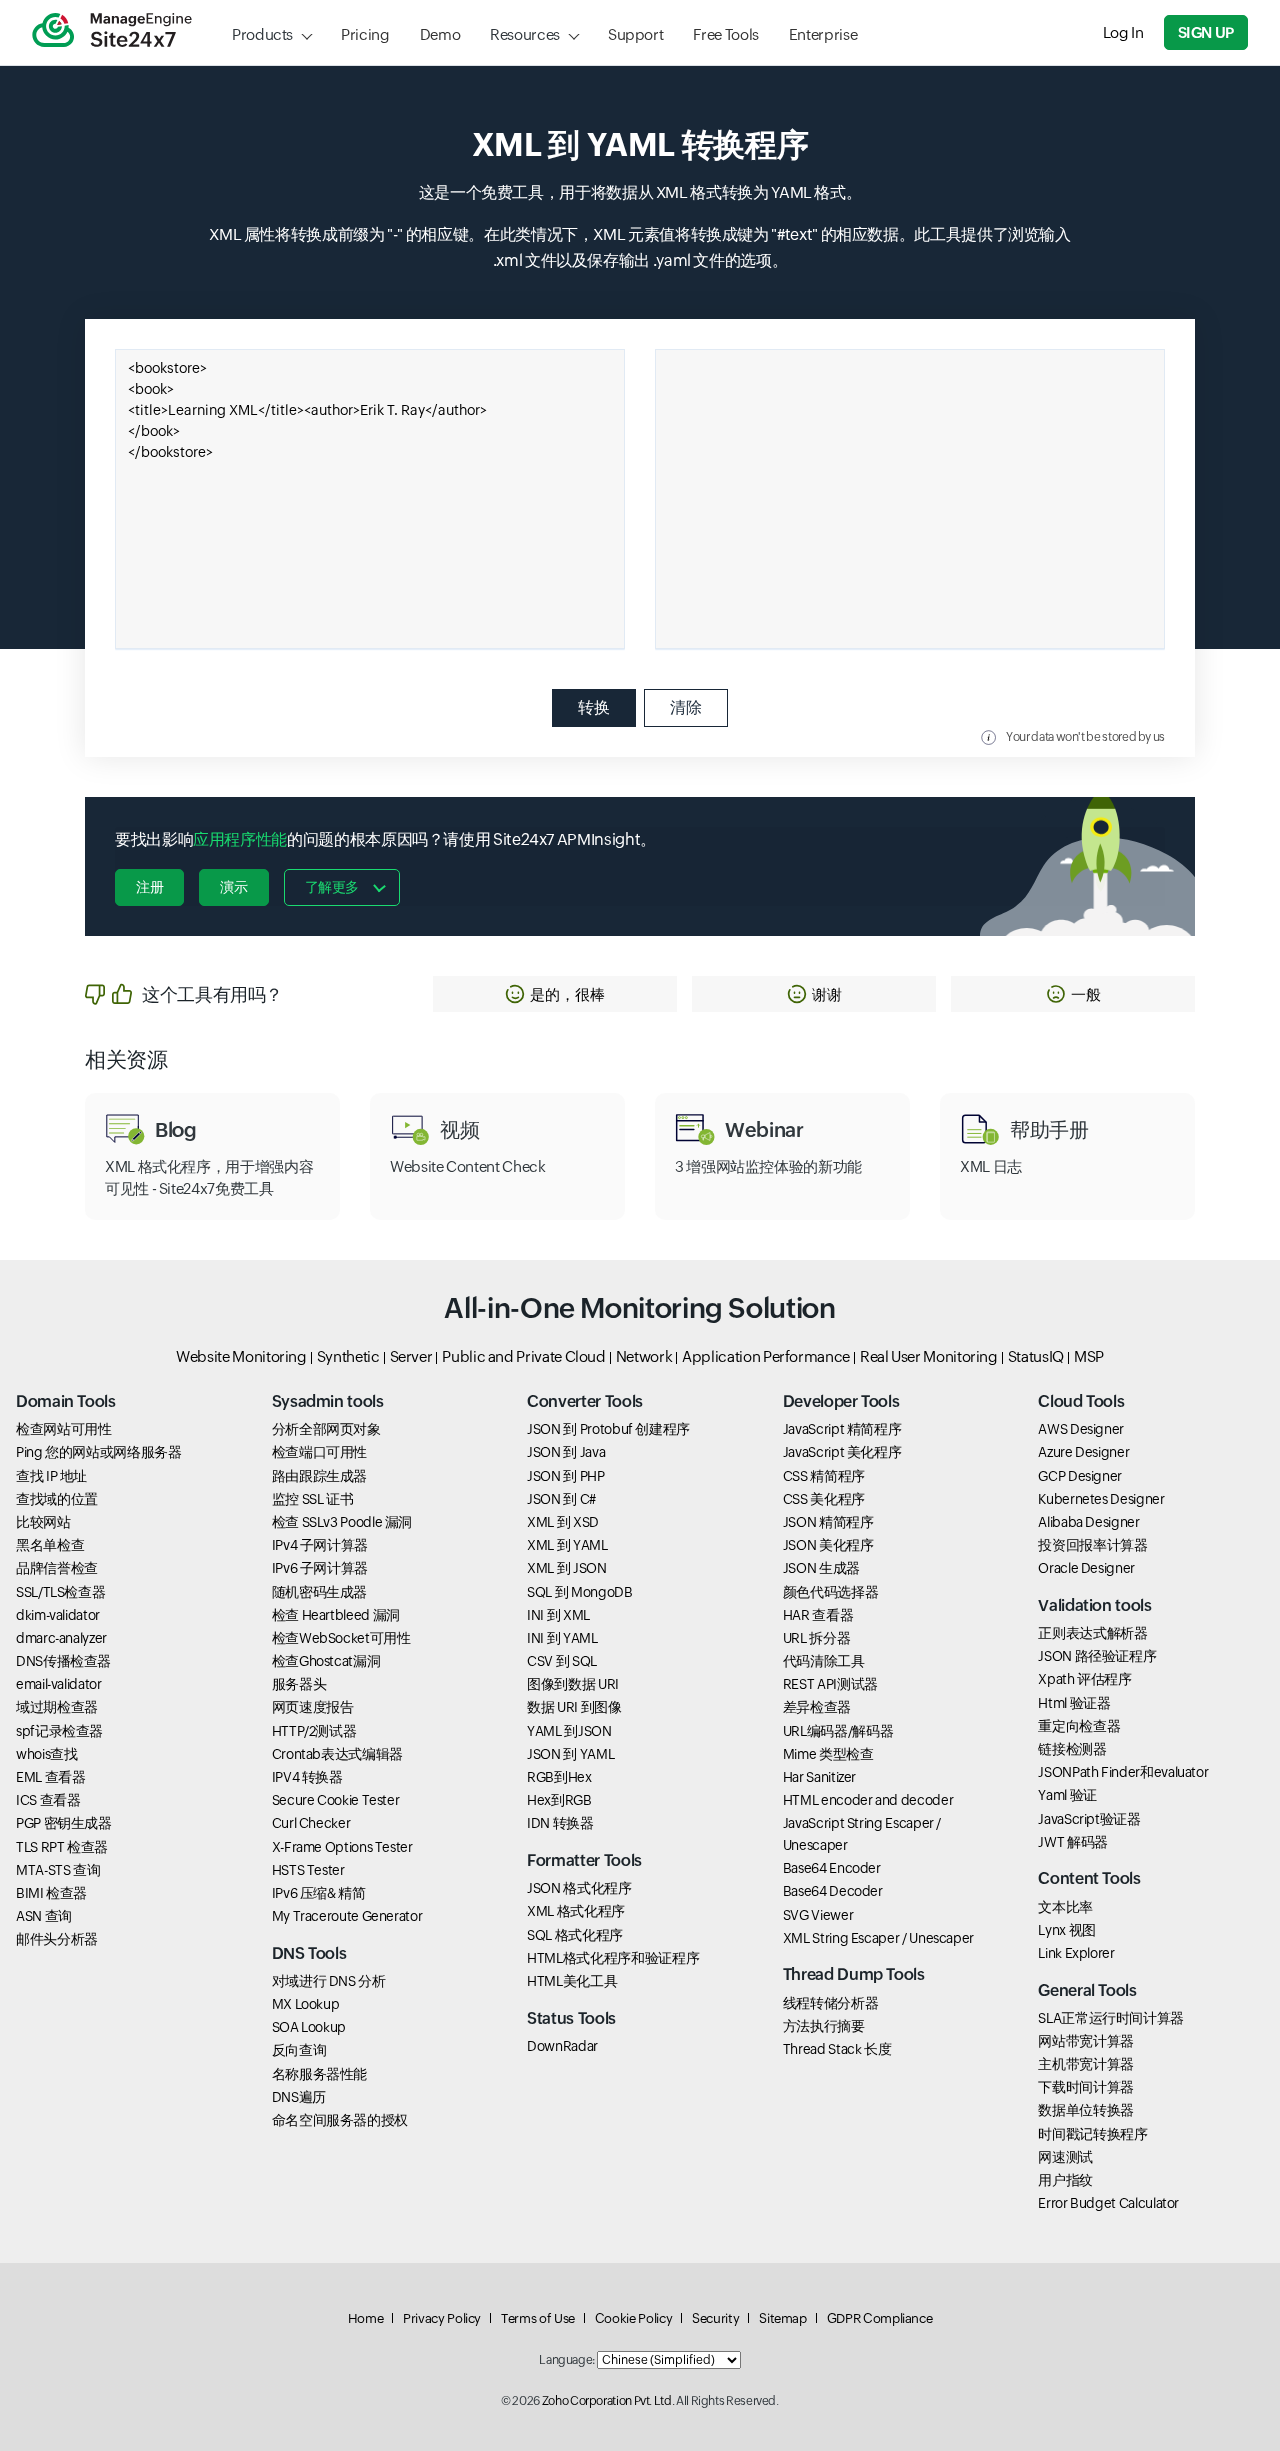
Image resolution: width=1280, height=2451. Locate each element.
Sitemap (782, 2318)
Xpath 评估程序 (1084, 1679)
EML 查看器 (50, 1777)
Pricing (365, 34)
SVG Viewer (818, 1915)
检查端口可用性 (319, 1452)
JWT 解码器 (1072, 1842)
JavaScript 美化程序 (842, 1452)
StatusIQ (1036, 1356)
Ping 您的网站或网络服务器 (99, 1452)
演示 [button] (233, 887)
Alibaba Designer (1088, 1522)
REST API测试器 (830, 1684)
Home (366, 2318)
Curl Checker (311, 1823)
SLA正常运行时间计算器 (1111, 2018)
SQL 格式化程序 (575, 1935)
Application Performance (766, 1356)
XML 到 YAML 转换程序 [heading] (640, 144)
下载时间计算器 (1085, 2087)
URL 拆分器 (816, 1638)
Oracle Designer (1086, 1568)
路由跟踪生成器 (319, 1476)
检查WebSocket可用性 (341, 1638)
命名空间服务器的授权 (340, 2120)
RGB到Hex (559, 1777)
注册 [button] (149, 887)
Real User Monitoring (929, 1356)
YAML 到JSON (569, 1731)
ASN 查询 (44, 1916)
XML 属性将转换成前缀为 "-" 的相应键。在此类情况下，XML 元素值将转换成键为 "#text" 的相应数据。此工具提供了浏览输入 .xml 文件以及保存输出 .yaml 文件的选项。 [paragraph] (640, 247)
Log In (1123, 32)
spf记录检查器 (59, 1731)
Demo (440, 34)
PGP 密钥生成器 (64, 1823)
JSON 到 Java (566, 1452)
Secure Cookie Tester (336, 1800)
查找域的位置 (57, 1499)
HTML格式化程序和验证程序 (613, 1958)
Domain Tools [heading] (66, 1401)
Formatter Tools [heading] (584, 1860)
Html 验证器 (1074, 1703)
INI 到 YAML (562, 1638)
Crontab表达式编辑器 (337, 1754)
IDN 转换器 (560, 1823)
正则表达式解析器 (1092, 1633)
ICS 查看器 (48, 1800)
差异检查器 (817, 1707)
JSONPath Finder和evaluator (1123, 1772)
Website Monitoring (241, 1356)
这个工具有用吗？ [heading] (212, 994)
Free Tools (725, 34)
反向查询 (299, 2050)
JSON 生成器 (821, 1568)
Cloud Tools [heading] (1081, 1401)
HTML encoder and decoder (868, 1800)
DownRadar (562, 2046)
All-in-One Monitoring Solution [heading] (639, 1308)
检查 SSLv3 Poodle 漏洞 (342, 1522)
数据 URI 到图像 (574, 1707)
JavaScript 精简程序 (842, 1429)
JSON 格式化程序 (579, 1888)
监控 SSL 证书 (313, 1499)
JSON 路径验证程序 (1097, 1656)
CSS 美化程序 (824, 1499)
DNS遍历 (299, 2097)
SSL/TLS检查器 (60, 1592)
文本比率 (1065, 1907)
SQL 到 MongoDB (579, 1592)
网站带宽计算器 (1085, 2041)
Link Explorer (1076, 1953)
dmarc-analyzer (61, 1638)
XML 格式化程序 (576, 1911)
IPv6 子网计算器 (320, 1568)
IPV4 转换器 (307, 1777)
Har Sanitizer (819, 1777)
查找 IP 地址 (51, 1476)
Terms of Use (538, 2318)
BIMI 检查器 (51, 1893)
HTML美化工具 (572, 1981)
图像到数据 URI (573, 1684)
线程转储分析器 (830, 2003)
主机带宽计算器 (1085, 2064)
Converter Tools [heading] (585, 1401)
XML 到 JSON (566, 1568)
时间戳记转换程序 (1092, 2134)
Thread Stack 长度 (837, 2049)
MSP (1089, 1356)
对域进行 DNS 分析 (329, 1981)
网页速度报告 (313, 1707)
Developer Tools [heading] (841, 1401)
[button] (555, 994)
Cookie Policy (633, 2318)
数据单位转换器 (1085, 2110)
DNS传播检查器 (63, 1661)
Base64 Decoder (833, 1891)
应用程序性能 (240, 839)
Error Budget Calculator (1108, 2203)
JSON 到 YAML (570, 1754)
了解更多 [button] (332, 887)
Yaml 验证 (1067, 1795)
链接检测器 (1072, 1749)
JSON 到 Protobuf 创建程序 (608, 1429)
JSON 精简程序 (828, 1522)
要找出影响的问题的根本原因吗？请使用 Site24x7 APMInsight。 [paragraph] (385, 839)
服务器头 (299, 1684)
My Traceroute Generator (347, 1916)
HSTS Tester (308, 1870)
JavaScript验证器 (1089, 1819)
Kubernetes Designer (1101, 1499)
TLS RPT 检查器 (62, 1847)
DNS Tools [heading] (309, 1953)
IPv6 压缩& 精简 (319, 1893)
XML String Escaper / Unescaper (878, 1938)
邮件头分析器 (57, 1939)
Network (644, 1356)
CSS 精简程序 (824, 1476)
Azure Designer (1083, 1452)
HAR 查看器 (818, 1615)
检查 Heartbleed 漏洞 (336, 1615)
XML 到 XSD (563, 1522)
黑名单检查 (50, 1545)
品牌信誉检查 (57, 1568)
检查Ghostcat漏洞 (326, 1661)
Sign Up (1206, 32)
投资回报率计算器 (1092, 1545)
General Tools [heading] (1087, 1990)
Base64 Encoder (832, 1868)
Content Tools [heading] (1089, 1878)
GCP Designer (1080, 1476)
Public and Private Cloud (523, 1356)
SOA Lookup (309, 2027)
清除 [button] (686, 707)
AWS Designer (1081, 1429)
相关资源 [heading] (126, 1060)
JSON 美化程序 (828, 1545)
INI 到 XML (558, 1615)
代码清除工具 (824, 1661)
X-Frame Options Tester (342, 1847)
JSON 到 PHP (565, 1476)
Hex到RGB (559, 1800)
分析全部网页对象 (326, 1429)
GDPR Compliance (880, 2318)
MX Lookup (306, 2004)
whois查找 (46, 1754)
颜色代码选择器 (830, 1592)
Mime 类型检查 (828, 1754)
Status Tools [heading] (571, 2018)
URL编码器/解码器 (838, 1731)
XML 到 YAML (567, 1545)
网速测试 (1065, 2157)
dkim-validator (58, 1615)
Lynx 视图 (1066, 1930)
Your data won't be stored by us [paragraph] (1085, 737)
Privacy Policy (442, 2318)
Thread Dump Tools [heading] (854, 1974)
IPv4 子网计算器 (320, 1545)
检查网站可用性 (63, 1429)
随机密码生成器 (319, 1592)
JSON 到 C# (561, 1499)
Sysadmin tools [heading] (328, 1401)
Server (411, 1356)
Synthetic (348, 1356)
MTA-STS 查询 (58, 1870)
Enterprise (823, 34)
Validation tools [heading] (1094, 1605)
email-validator (59, 1684)
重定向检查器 (1079, 1726)
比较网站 (43, 1522)
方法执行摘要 (824, 2026)
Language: (567, 2360)
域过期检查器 (57, 1707)
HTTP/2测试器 (314, 1731)
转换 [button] (594, 707)
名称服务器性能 (319, 2074)
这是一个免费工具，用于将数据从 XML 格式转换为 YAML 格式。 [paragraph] (640, 192)
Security (715, 2318)
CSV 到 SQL (562, 1661)
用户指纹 (1065, 2180)
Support (635, 34)
